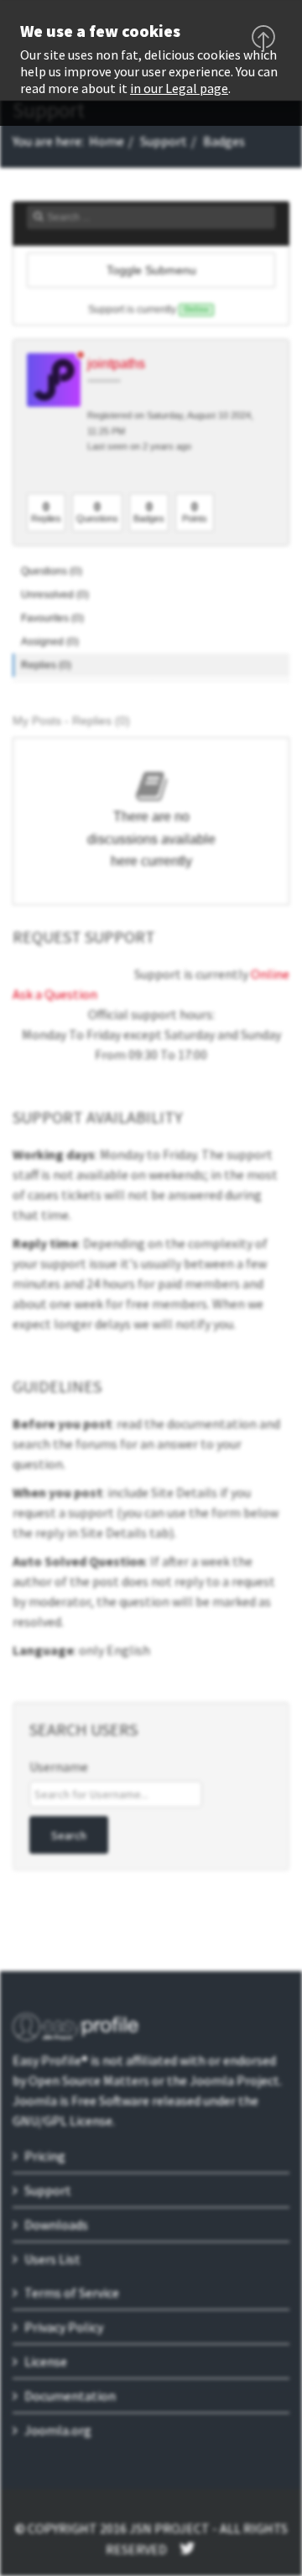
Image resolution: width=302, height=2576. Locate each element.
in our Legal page (179, 88)
